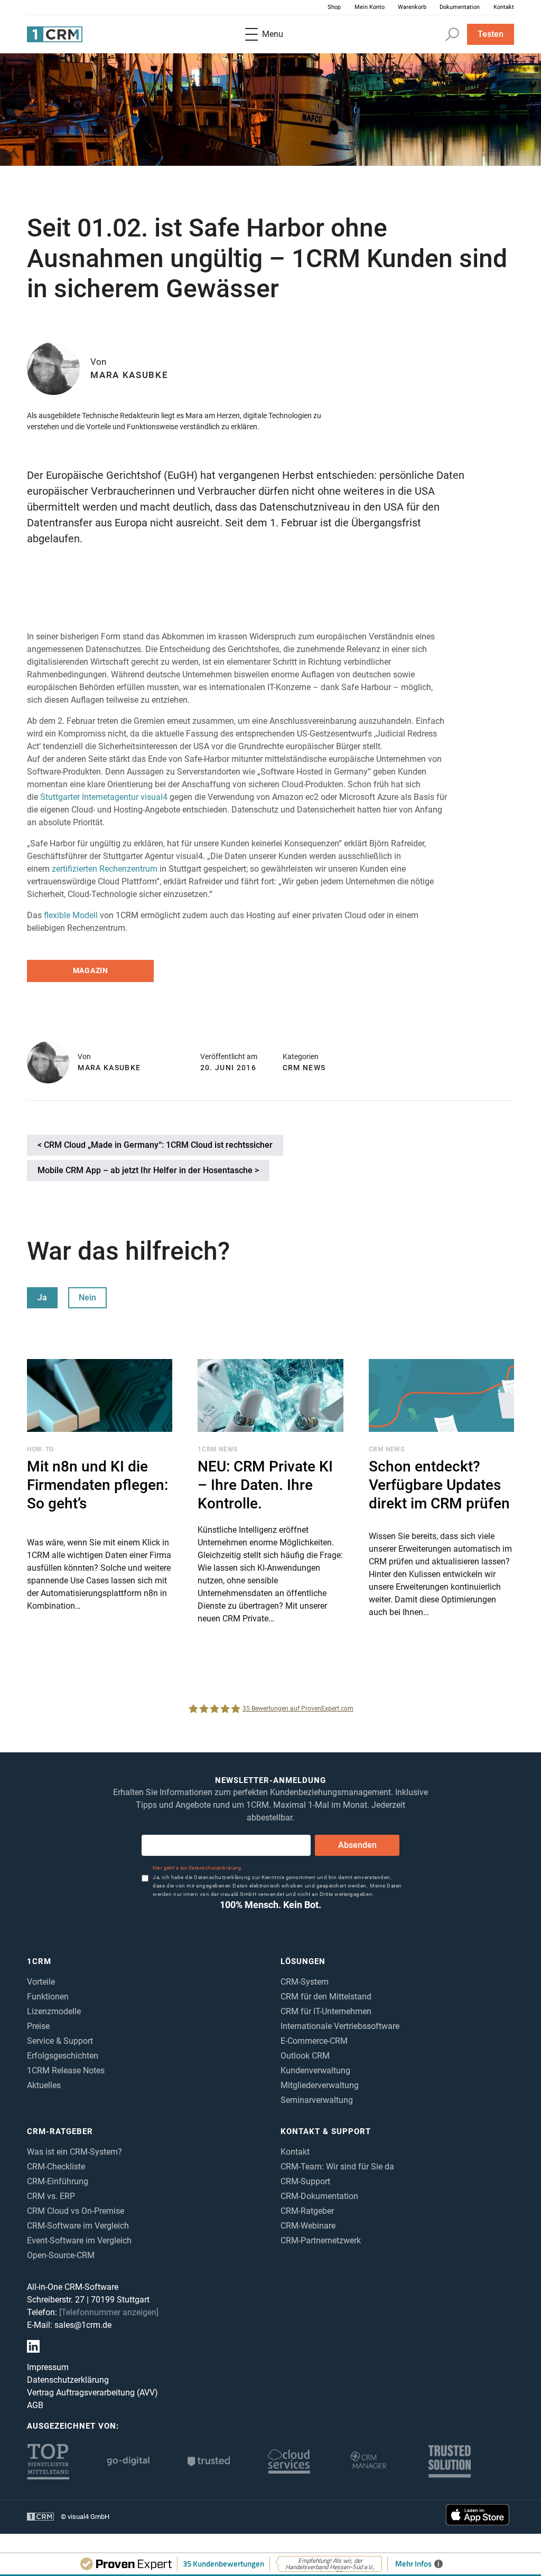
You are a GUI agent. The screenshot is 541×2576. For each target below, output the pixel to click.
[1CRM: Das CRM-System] (55, 35)
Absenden (357, 1845)
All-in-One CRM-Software (73, 2287)
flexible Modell (71, 915)
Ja (42, 1298)
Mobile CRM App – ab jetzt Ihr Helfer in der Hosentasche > (148, 1170)
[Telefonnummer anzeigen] (109, 2312)
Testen (491, 34)
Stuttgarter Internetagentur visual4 (104, 797)
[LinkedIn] (33, 2346)
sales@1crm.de (83, 2325)
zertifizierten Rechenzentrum (105, 869)
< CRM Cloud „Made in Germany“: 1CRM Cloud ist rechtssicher (155, 1145)
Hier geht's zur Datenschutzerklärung (197, 1868)
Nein (87, 1298)
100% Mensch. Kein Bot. (270, 1905)
